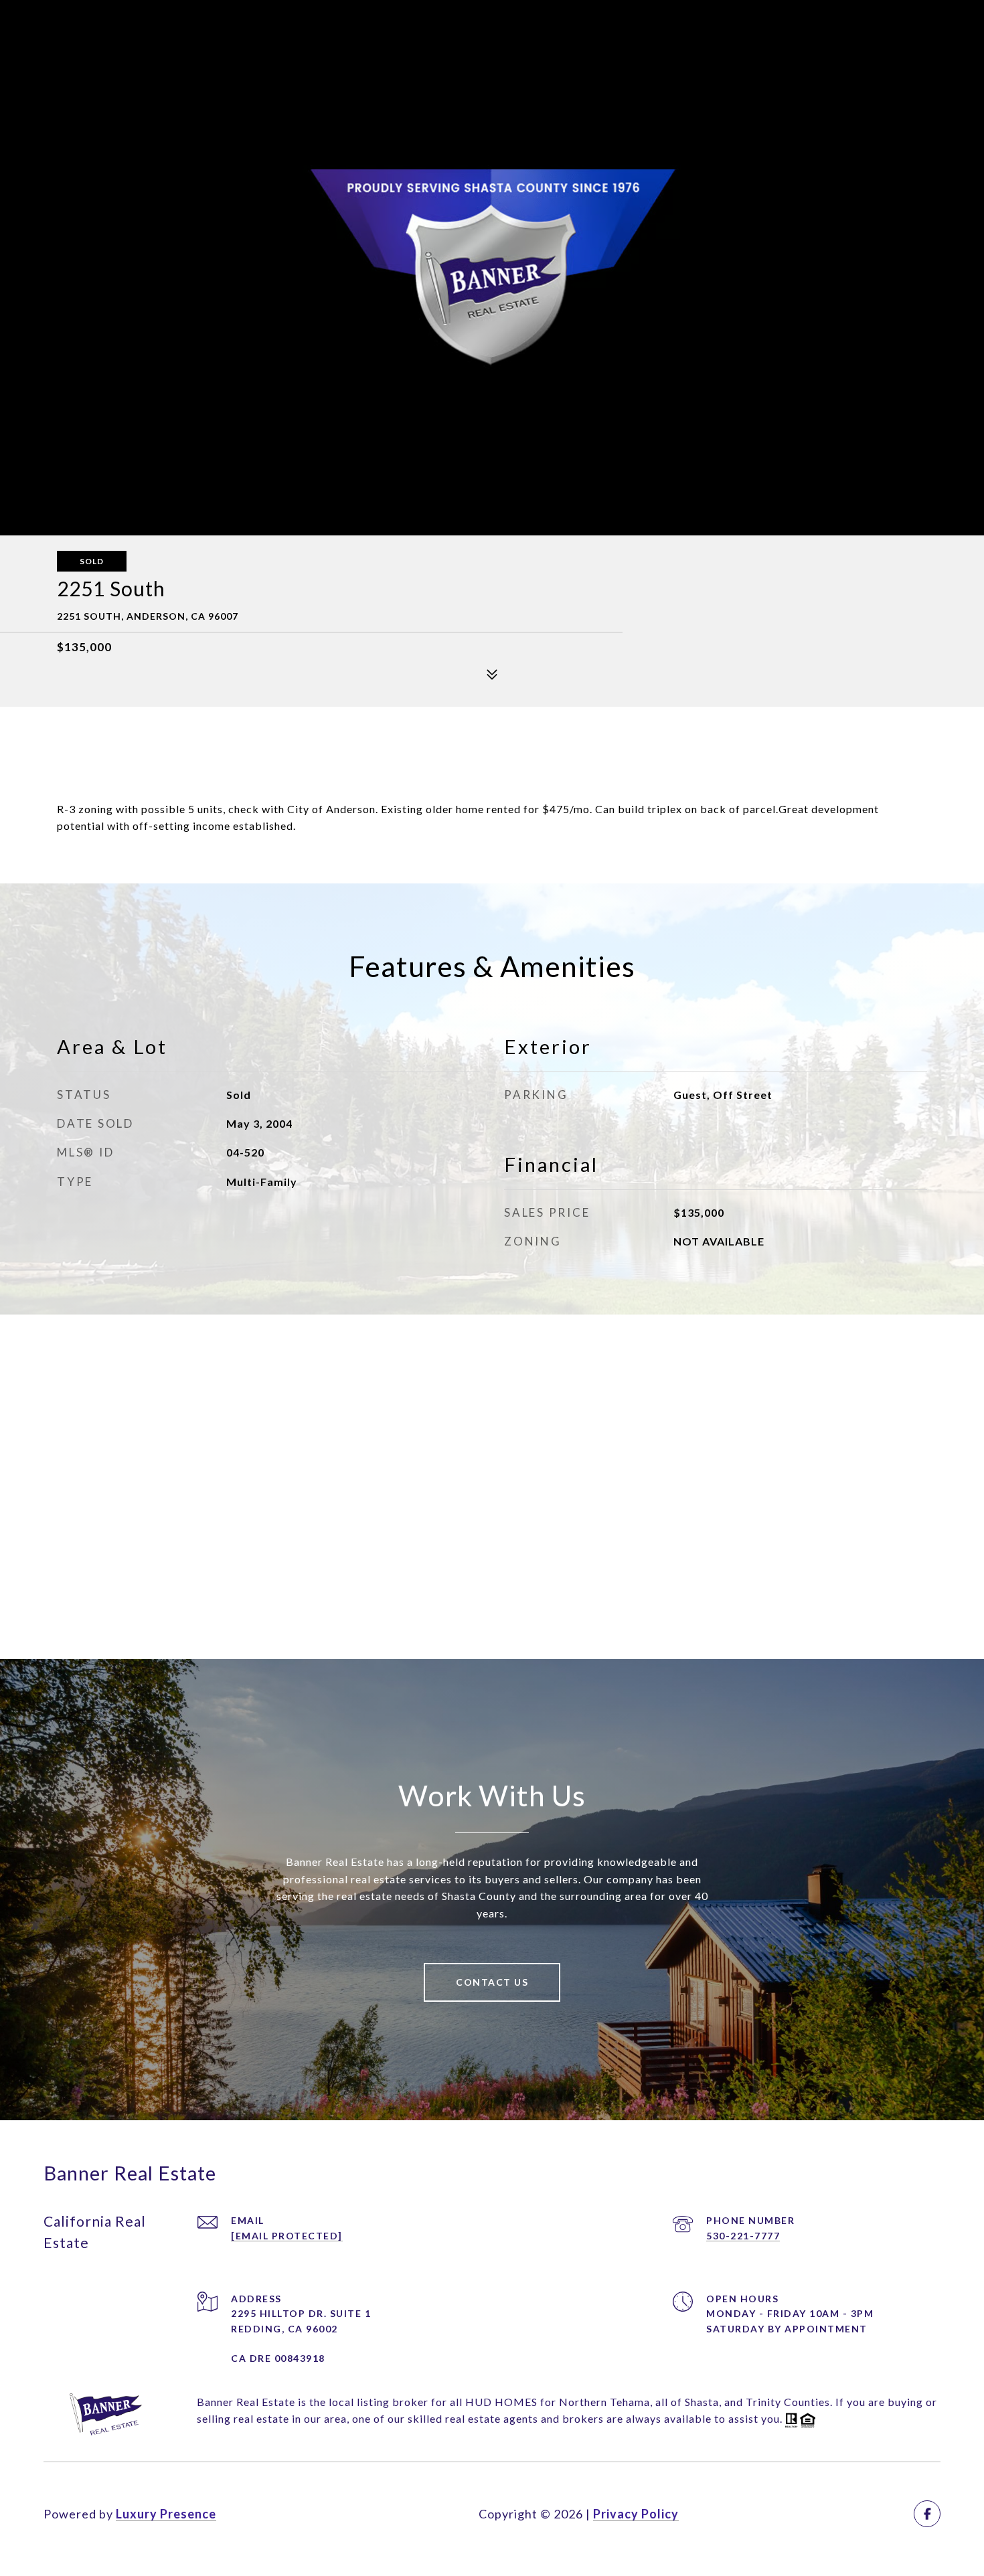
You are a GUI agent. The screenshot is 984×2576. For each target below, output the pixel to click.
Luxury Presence (166, 2514)
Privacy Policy (636, 2514)
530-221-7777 (743, 2236)
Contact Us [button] (492, 1982)
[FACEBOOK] (927, 2514)
